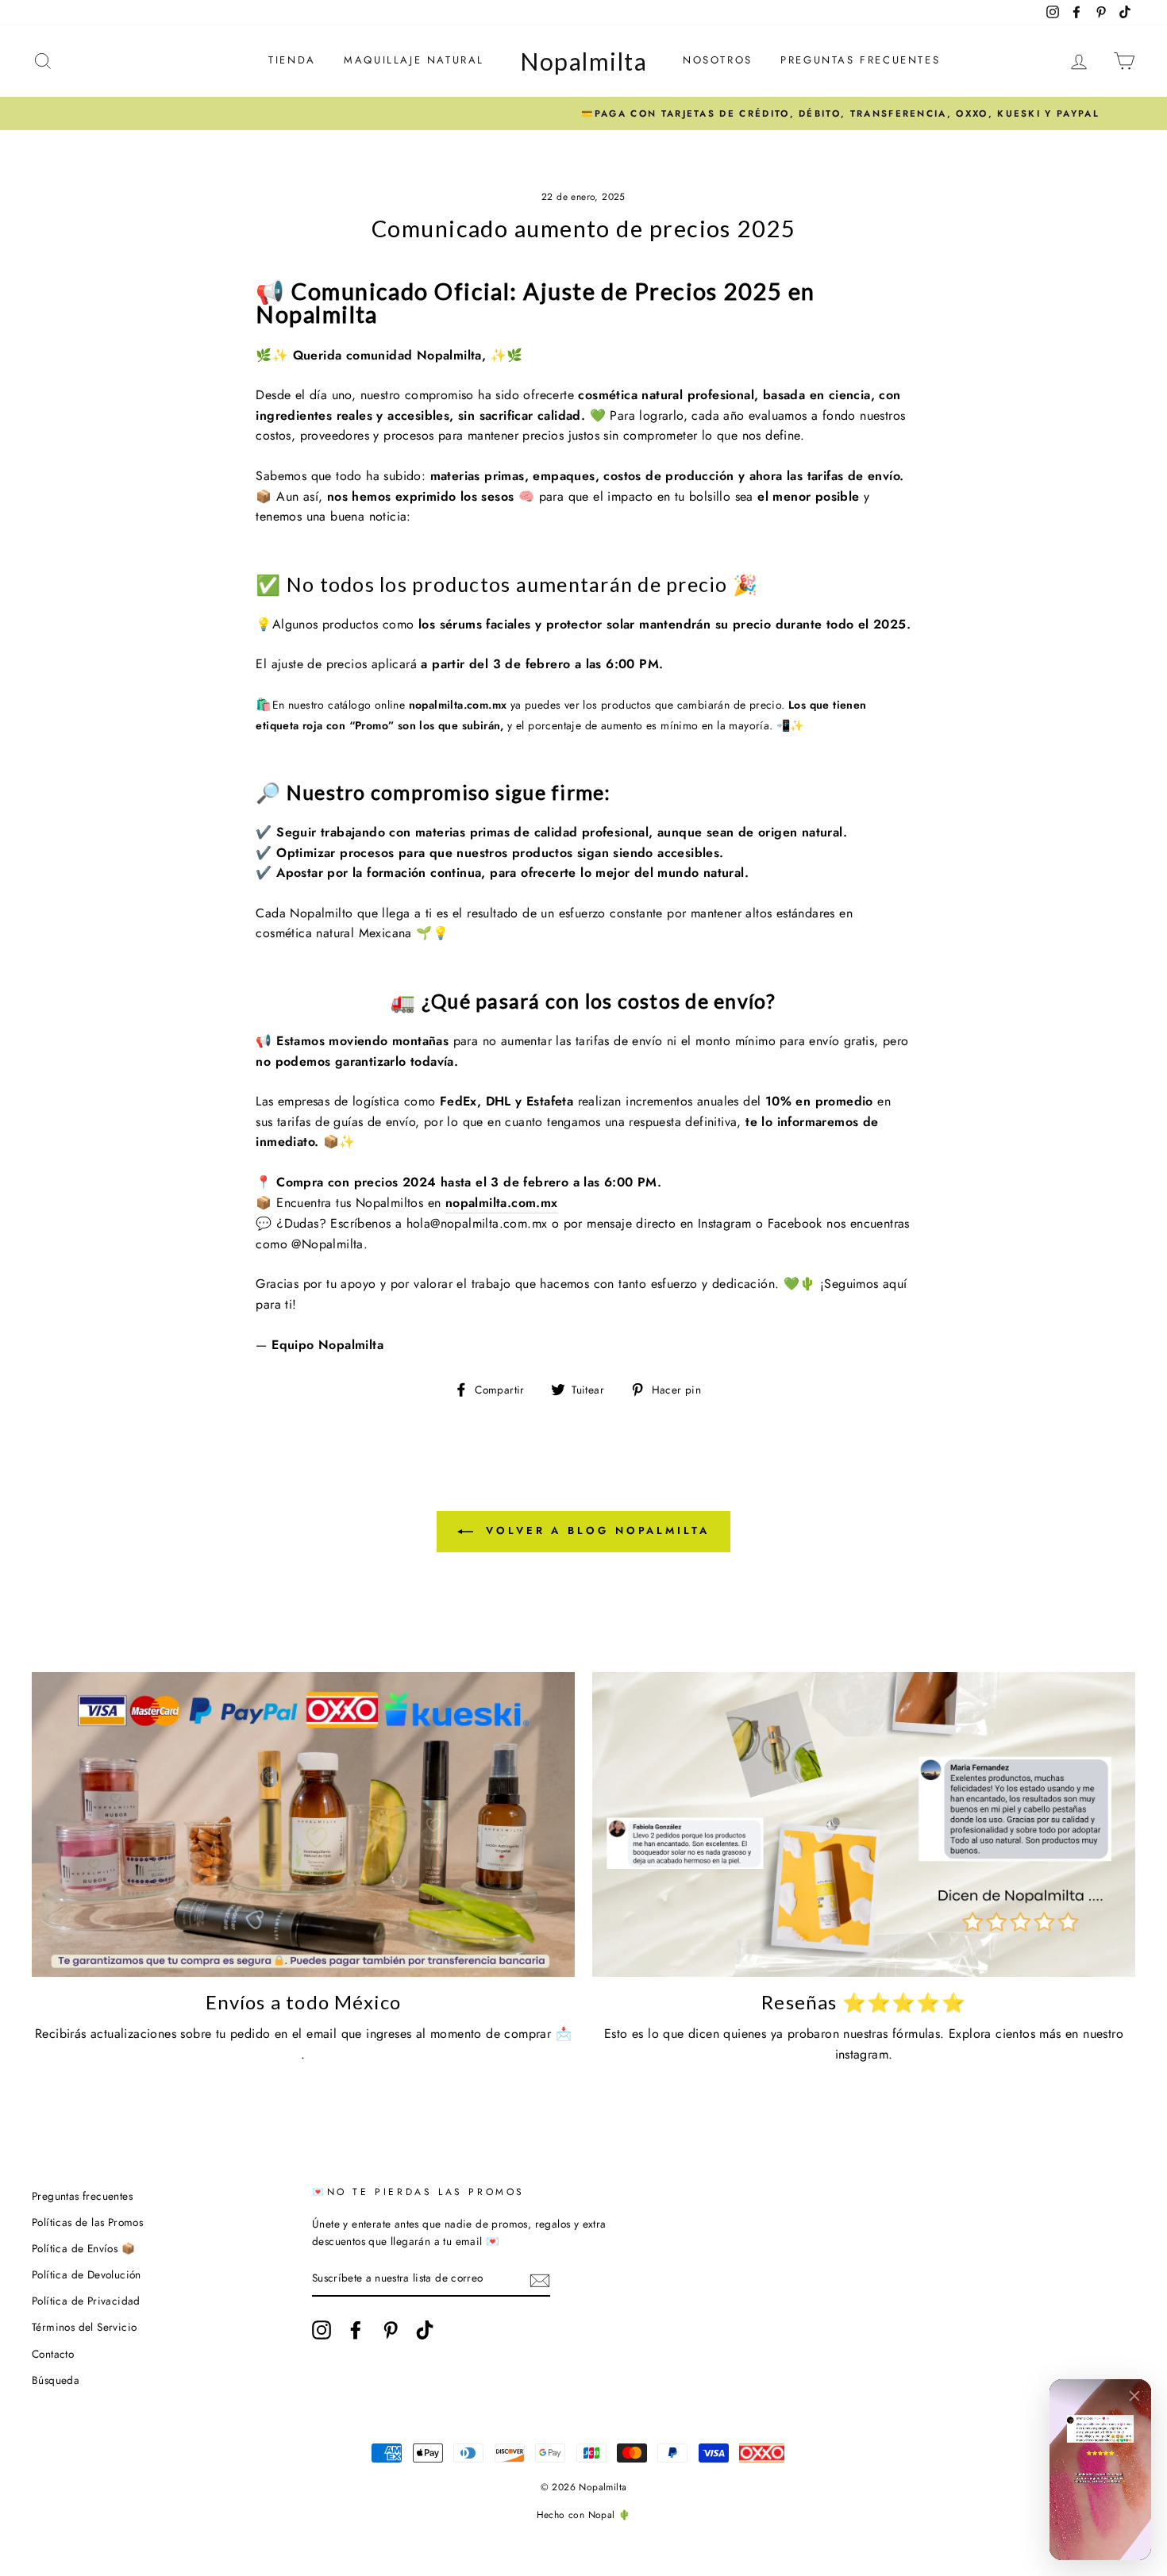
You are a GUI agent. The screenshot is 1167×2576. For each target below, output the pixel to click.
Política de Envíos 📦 (83, 2248)
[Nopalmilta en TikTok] (425, 2330)
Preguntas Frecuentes (860, 60)
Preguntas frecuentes (82, 2196)
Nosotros (718, 60)
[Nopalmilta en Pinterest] (391, 2330)
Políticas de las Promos (87, 2222)
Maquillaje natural (414, 60)
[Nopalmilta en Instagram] (322, 2330)
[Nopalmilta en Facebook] (356, 2330)
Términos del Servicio (84, 2327)
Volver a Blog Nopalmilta (595, 1530)
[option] (583, 113)
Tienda (292, 60)
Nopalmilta (583, 61)
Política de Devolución (87, 2274)
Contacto (53, 2354)
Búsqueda (56, 2380)
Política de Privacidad (86, 2301)
